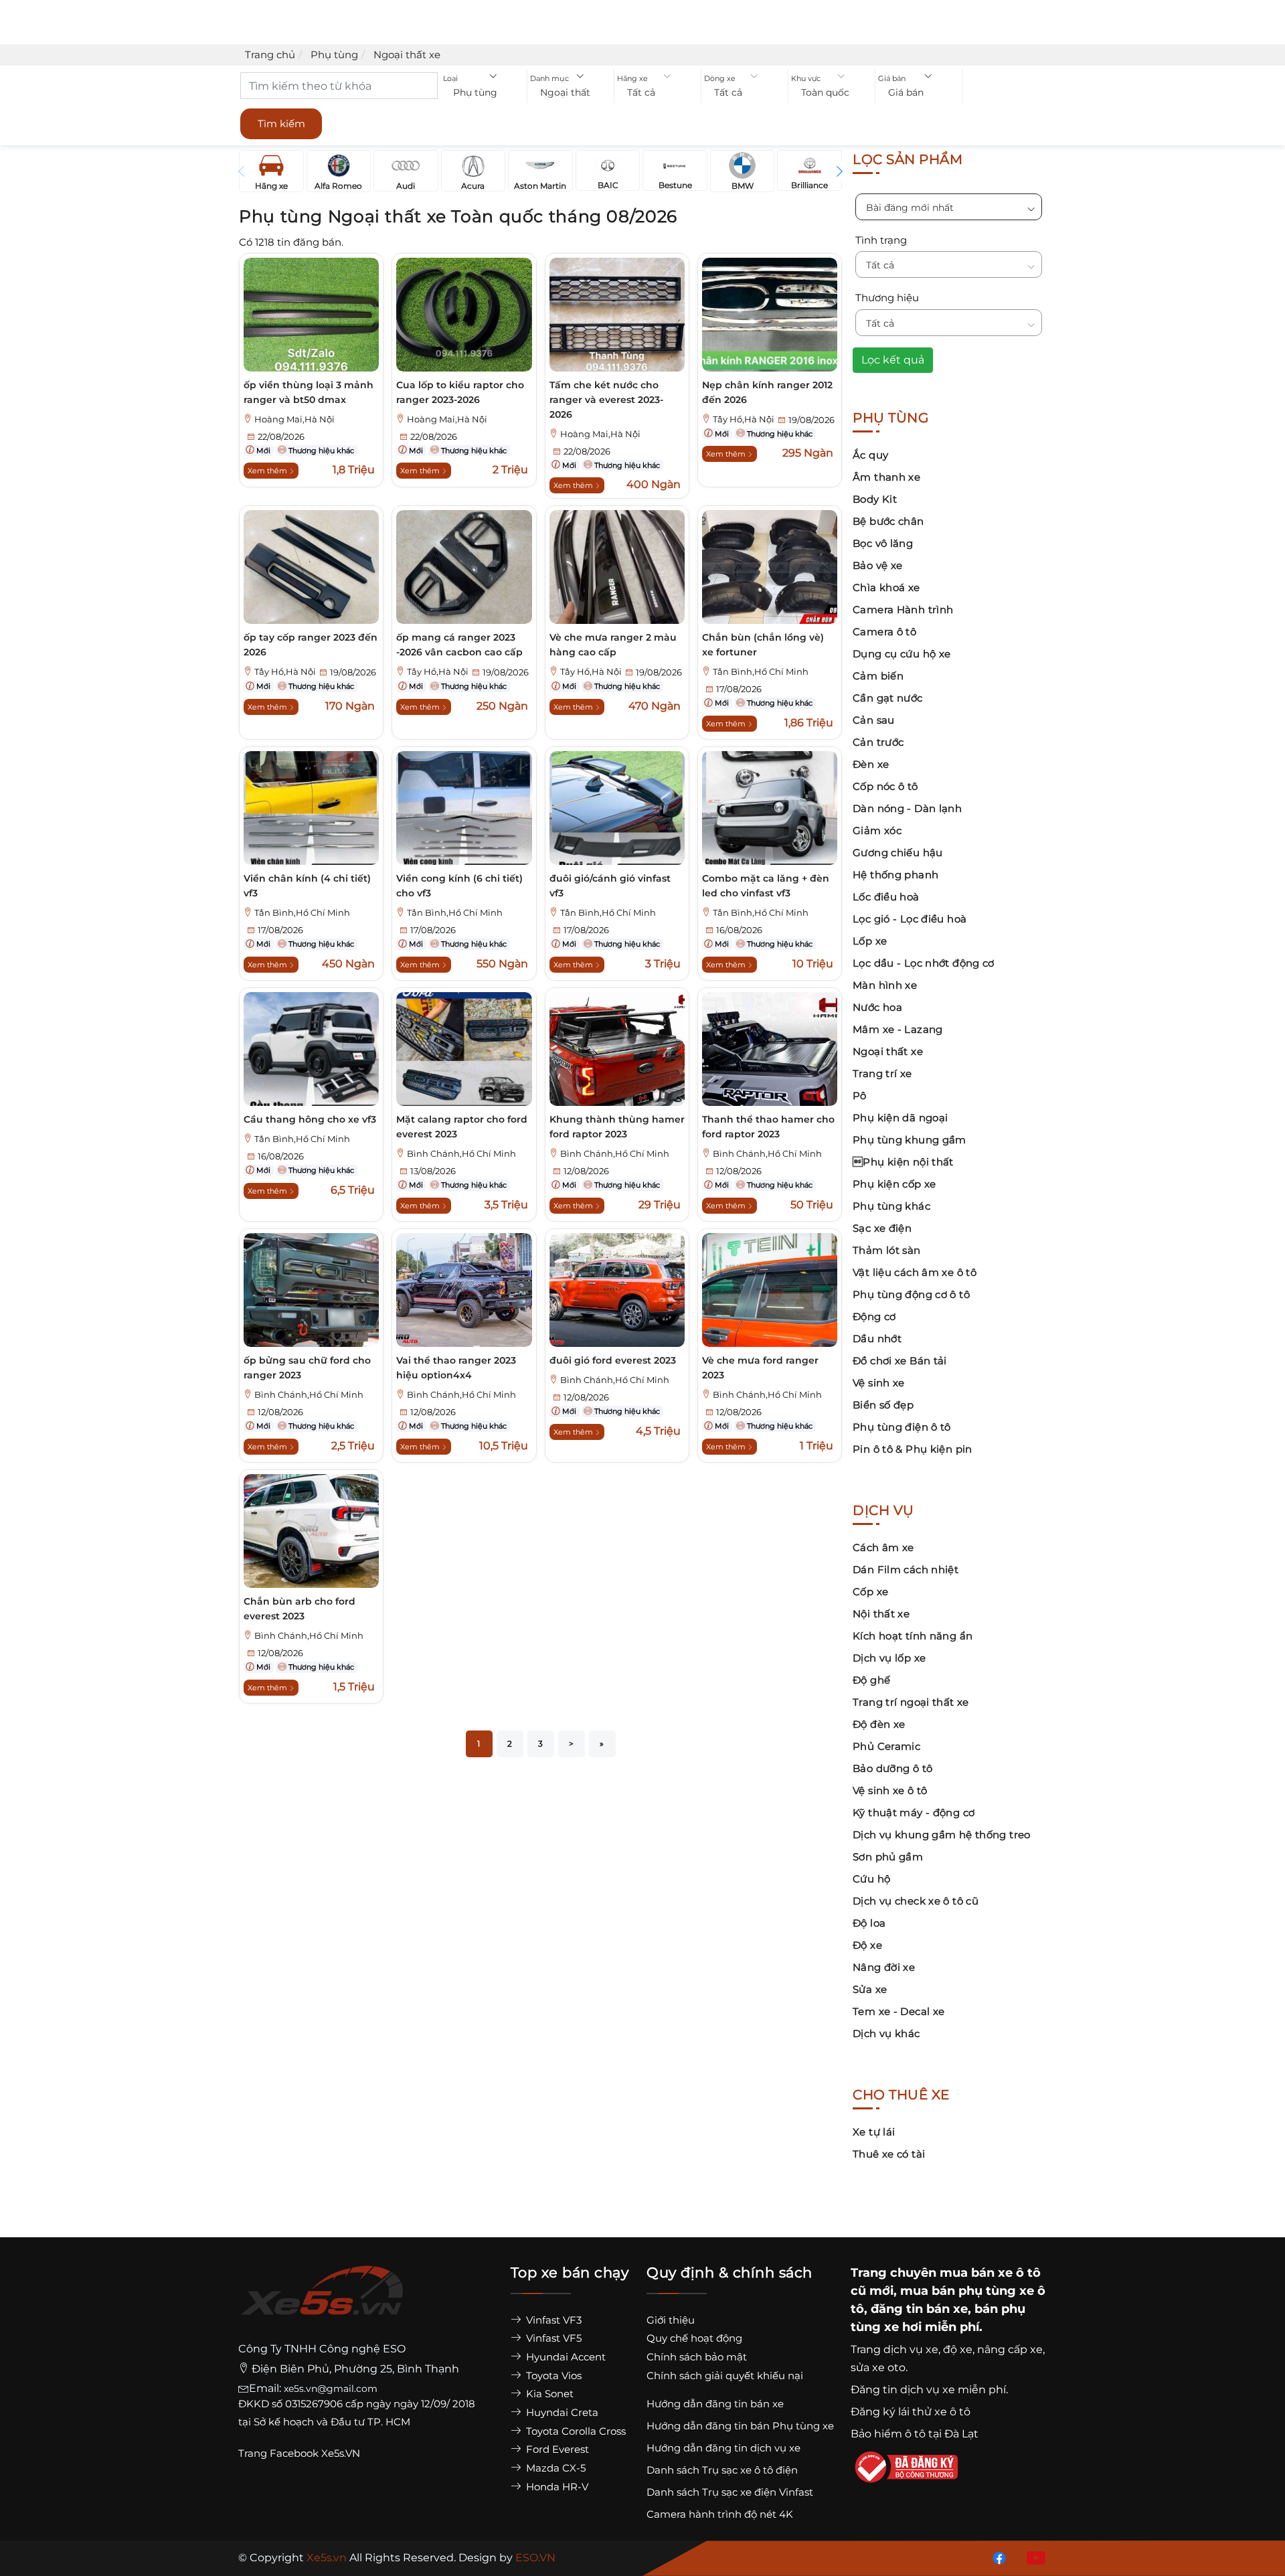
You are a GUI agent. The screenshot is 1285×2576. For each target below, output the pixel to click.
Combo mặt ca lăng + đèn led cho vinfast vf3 (766, 886)
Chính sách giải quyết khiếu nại (725, 2376)
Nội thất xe (881, 1614)
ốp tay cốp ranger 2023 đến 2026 (311, 645)
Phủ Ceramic (886, 1746)
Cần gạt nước (888, 698)
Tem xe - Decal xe (898, 2011)
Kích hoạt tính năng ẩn (913, 1636)
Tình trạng (881, 240)
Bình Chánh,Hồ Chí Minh (461, 1154)
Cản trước (878, 742)
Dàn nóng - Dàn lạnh (907, 808)
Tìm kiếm (281, 124)
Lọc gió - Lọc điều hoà (910, 919)
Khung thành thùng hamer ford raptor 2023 (617, 1127)
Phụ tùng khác (891, 1206)
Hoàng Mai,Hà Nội (294, 419)
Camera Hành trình (903, 610)
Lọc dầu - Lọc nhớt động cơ (924, 963)
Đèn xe (871, 764)
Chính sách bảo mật (697, 2357)
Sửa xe (870, 1989)
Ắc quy (870, 455)
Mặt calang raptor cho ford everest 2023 (462, 1127)
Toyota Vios (552, 2376)
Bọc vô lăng (883, 543)
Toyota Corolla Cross (575, 2431)
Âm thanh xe (886, 477)
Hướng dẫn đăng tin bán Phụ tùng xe (740, 2426)
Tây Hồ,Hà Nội (744, 419)
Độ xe (867, 1945)
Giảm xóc (877, 830)
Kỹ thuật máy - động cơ (914, 1813)
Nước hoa (877, 1007)
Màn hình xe (885, 985)
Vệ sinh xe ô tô (890, 1790)
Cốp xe (870, 1592)
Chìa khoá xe (886, 587)
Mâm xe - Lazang (898, 1029)
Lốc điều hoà (886, 897)
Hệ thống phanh (895, 875)
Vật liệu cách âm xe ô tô (915, 1272)
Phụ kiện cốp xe (894, 1184)
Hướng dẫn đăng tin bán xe (715, 2404)
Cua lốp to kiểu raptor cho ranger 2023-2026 (460, 392)
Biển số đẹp (883, 1405)
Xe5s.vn (328, 2558)
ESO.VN (535, 2558)
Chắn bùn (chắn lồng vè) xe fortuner (763, 645)
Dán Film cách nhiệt (906, 1569)
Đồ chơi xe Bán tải (900, 1361)
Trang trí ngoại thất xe (911, 1702)
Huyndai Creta (561, 2412)
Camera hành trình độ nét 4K (720, 2514)
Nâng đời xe (884, 1967)
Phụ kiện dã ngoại (900, 1118)
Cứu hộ (871, 1879)
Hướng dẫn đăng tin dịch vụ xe (723, 2448)
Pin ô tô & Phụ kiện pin (913, 1449)
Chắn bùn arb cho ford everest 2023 (299, 1609)
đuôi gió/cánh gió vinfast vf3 (610, 886)
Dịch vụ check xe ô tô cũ (916, 1901)
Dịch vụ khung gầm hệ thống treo (942, 1835)
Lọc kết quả (893, 360)
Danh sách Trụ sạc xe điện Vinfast (730, 2492)
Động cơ (874, 1316)
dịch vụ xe (911, 2349)
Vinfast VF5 (552, 2338)
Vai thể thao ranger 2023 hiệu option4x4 (456, 1368)
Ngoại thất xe (888, 1051)
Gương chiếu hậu (898, 853)
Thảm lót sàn (887, 1250)
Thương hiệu (887, 298)
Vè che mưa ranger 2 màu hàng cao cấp (613, 645)
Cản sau (874, 720)
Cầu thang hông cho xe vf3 (310, 1119)
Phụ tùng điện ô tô (902, 1427)
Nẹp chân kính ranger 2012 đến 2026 (767, 392)
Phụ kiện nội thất (903, 1162)
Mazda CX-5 (554, 2468)
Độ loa (869, 1923)
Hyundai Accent (565, 2357)
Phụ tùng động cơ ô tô (911, 1294)
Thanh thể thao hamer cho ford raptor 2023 (768, 1127)
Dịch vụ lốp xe (889, 1658)
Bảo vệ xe (877, 565)
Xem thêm (268, 471)
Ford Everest (556, 2449)
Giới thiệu (671, 2320)
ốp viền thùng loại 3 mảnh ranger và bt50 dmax (309, 392)
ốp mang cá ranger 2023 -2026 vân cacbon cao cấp (459, 645)
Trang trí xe (882, 1073)
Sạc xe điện (882, 1228)
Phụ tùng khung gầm (910, 1140)
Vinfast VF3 (552, 2320)
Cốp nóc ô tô (885, 786)
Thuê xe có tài (889, 2154)
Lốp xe (870, 941)
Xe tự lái (874, 2132)
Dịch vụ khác (886, 2033)
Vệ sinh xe (879, 1383)
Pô (860, 1096)
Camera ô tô (884, 632)
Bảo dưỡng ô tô (892, 1768)
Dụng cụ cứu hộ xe (902, 654)
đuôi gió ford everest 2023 (613, 1360)
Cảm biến (878, 676)
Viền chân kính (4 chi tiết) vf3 (307, 886)
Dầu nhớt (877, 1339)
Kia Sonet (548, 2394)
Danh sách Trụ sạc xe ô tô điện (722, 2470)
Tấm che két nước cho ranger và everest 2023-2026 (606, 400)
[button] (484, 93)
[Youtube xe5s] (1033, 2557)
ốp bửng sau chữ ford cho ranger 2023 (307, 1368)
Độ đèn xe (879, 1724)
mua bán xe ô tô (990, 2273)
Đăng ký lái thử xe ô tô (911, 2412)
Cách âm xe (883, 1547)
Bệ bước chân (888, 521)
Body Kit (875, 499)
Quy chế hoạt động (694, 2338)
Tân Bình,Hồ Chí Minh (761, 672)
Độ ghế (871, 1680)
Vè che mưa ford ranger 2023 (760, 1368)
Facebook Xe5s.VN (316, 2453)
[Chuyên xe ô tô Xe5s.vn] (322, 2303)
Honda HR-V (556, 2487)
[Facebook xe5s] (997, 2557)
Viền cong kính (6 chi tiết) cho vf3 (459, 886)
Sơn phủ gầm (888, 1857)
